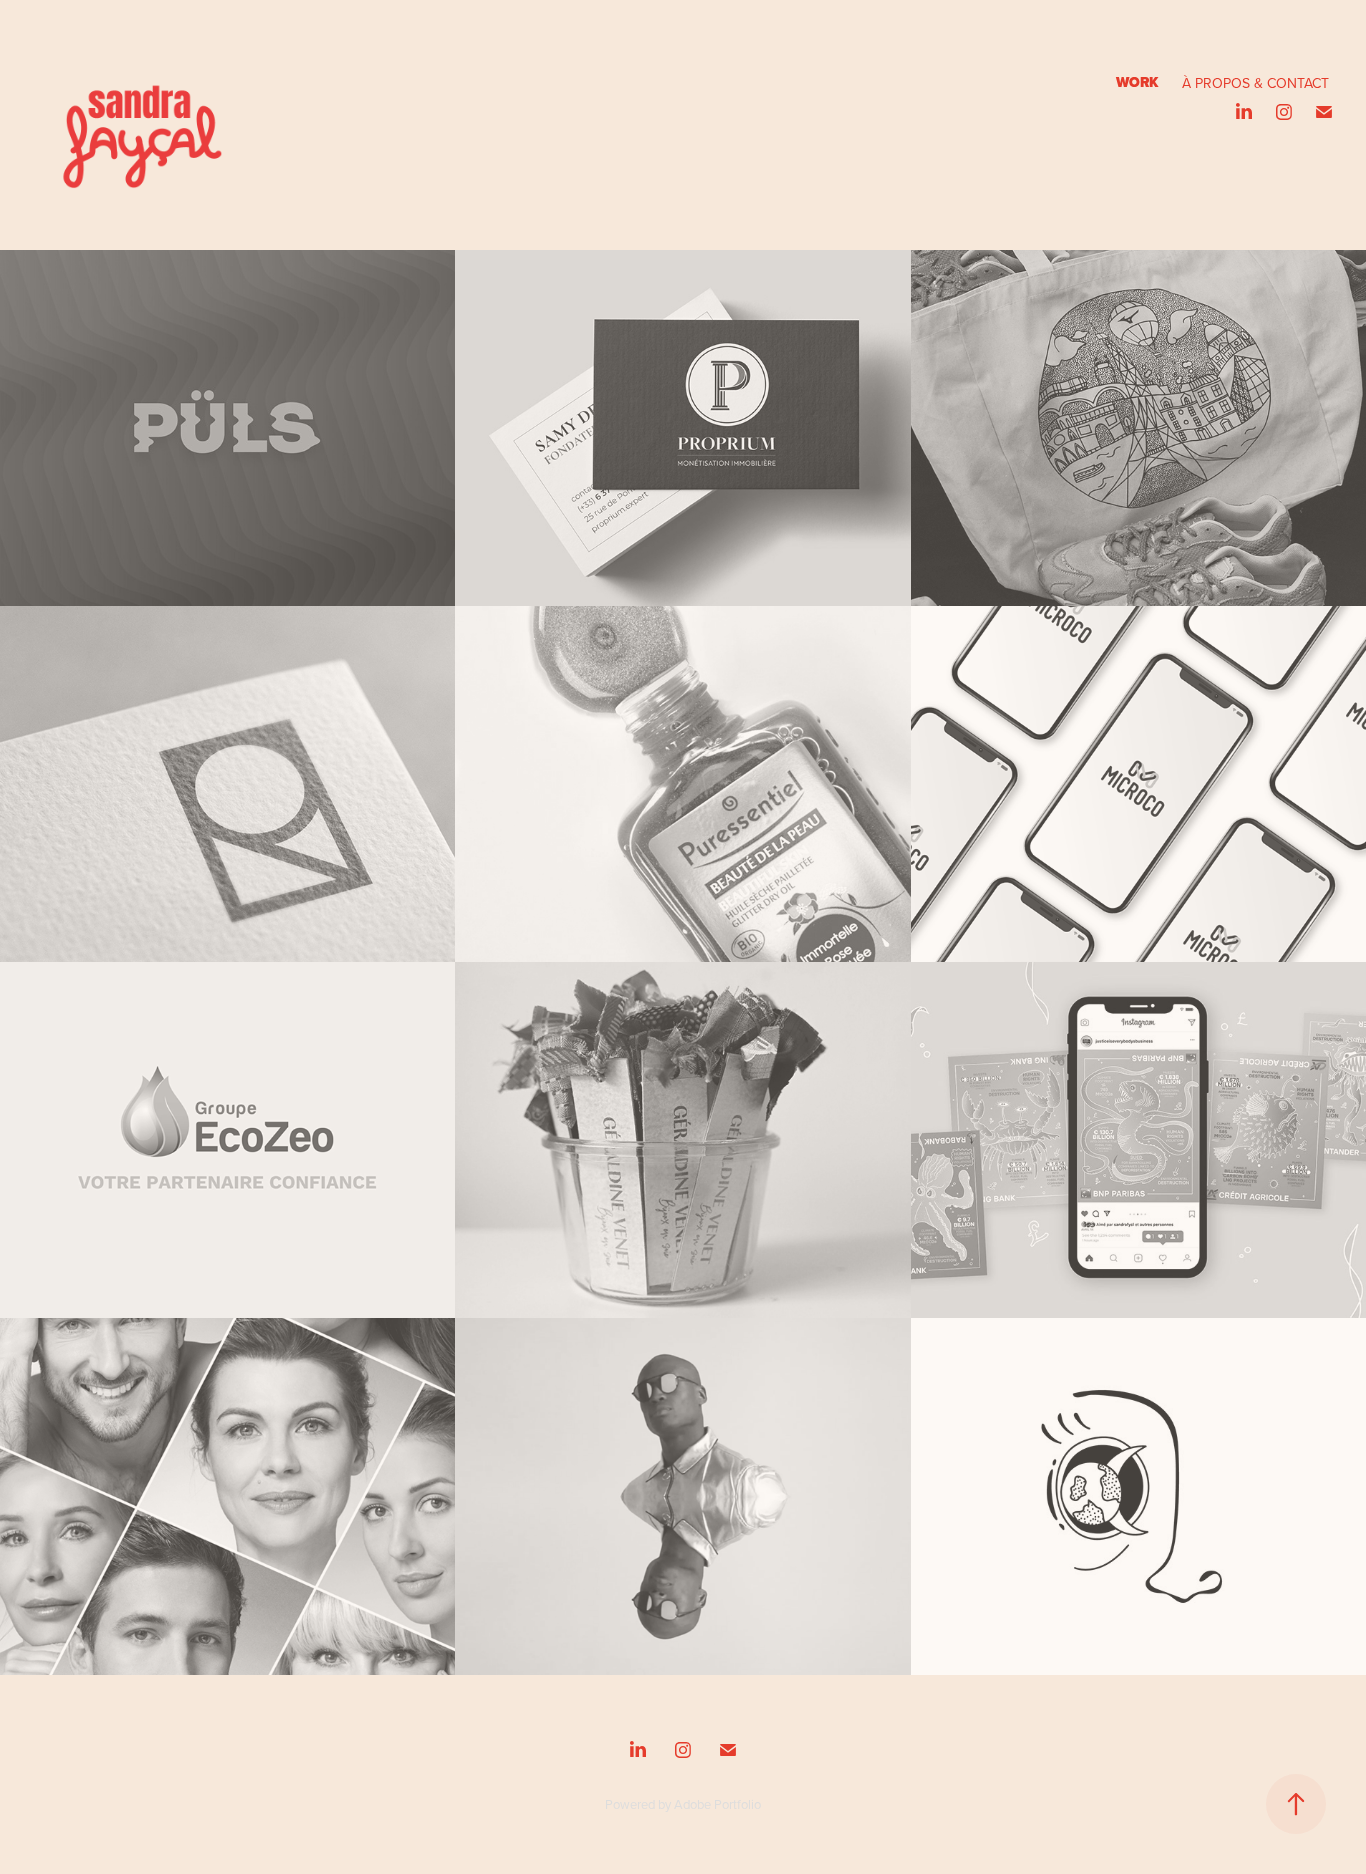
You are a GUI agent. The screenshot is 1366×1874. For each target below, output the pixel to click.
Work (1137, 82)
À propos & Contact (1255, 83)
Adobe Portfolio (717, 1804)
